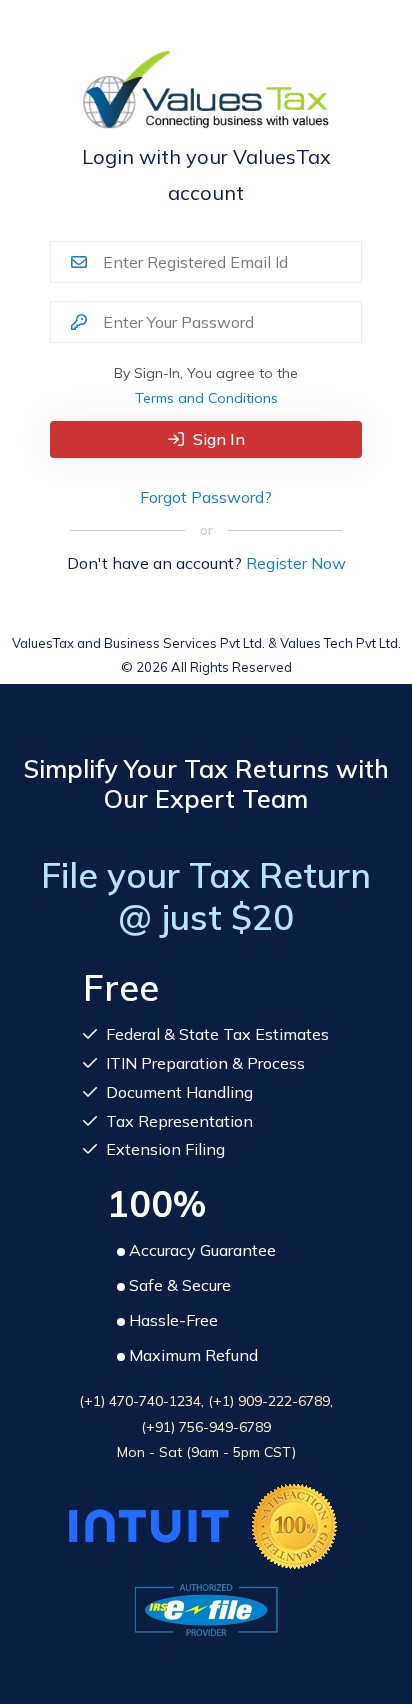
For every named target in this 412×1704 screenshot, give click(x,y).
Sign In (217, 439)
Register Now (296, 563)
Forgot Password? (206, 497)
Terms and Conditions (206, 398)
